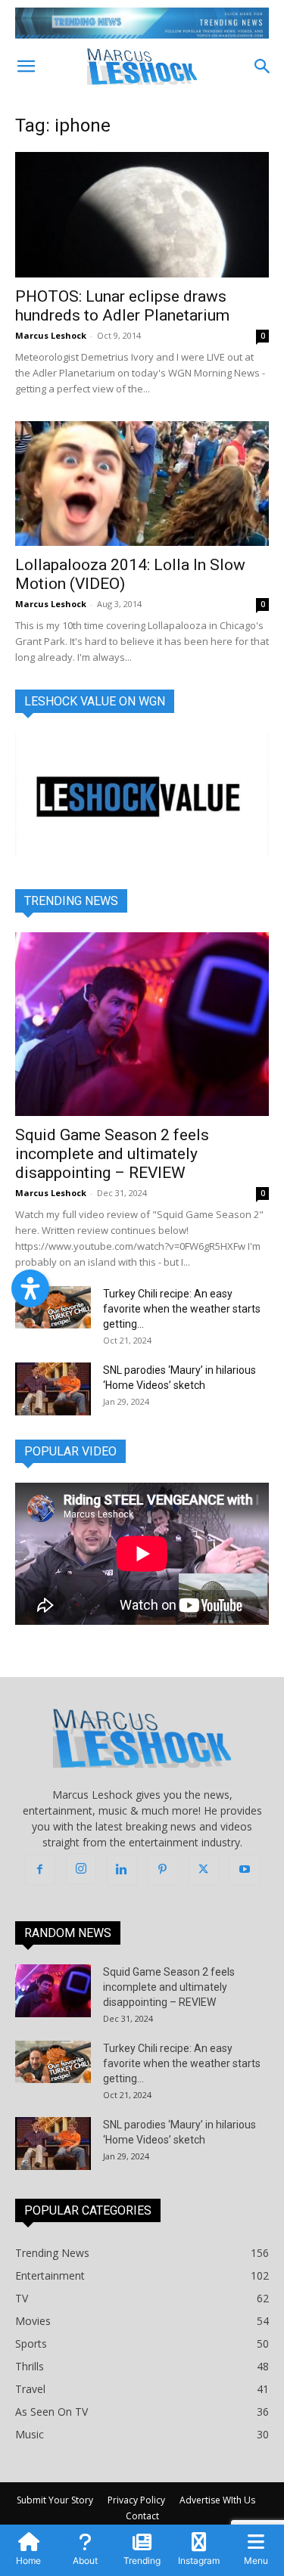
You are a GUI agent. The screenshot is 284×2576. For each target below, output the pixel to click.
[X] (204, 1870)
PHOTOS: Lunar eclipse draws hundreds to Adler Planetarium (122, 306)
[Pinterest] (163, 1870)
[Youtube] (245, 1870)
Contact (142, 2516)
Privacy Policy (136, 2500)
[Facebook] (40, 1870)
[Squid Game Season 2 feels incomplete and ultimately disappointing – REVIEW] (142, 1024)
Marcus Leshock (51, 335)
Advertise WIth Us (217, 2500)
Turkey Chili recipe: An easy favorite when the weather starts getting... (182, 1309)
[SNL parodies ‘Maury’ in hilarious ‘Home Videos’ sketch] (53, 1389)
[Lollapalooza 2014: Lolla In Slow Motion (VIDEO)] (142, 484)
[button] (26, 67)
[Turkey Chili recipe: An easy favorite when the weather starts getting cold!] (53, 1307)
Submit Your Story (55, 2500)
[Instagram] (81, 1869)
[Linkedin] (122, 1870)
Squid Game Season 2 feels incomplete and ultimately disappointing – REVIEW (112, 1154)
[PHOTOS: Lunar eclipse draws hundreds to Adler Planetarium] (142, 214)
